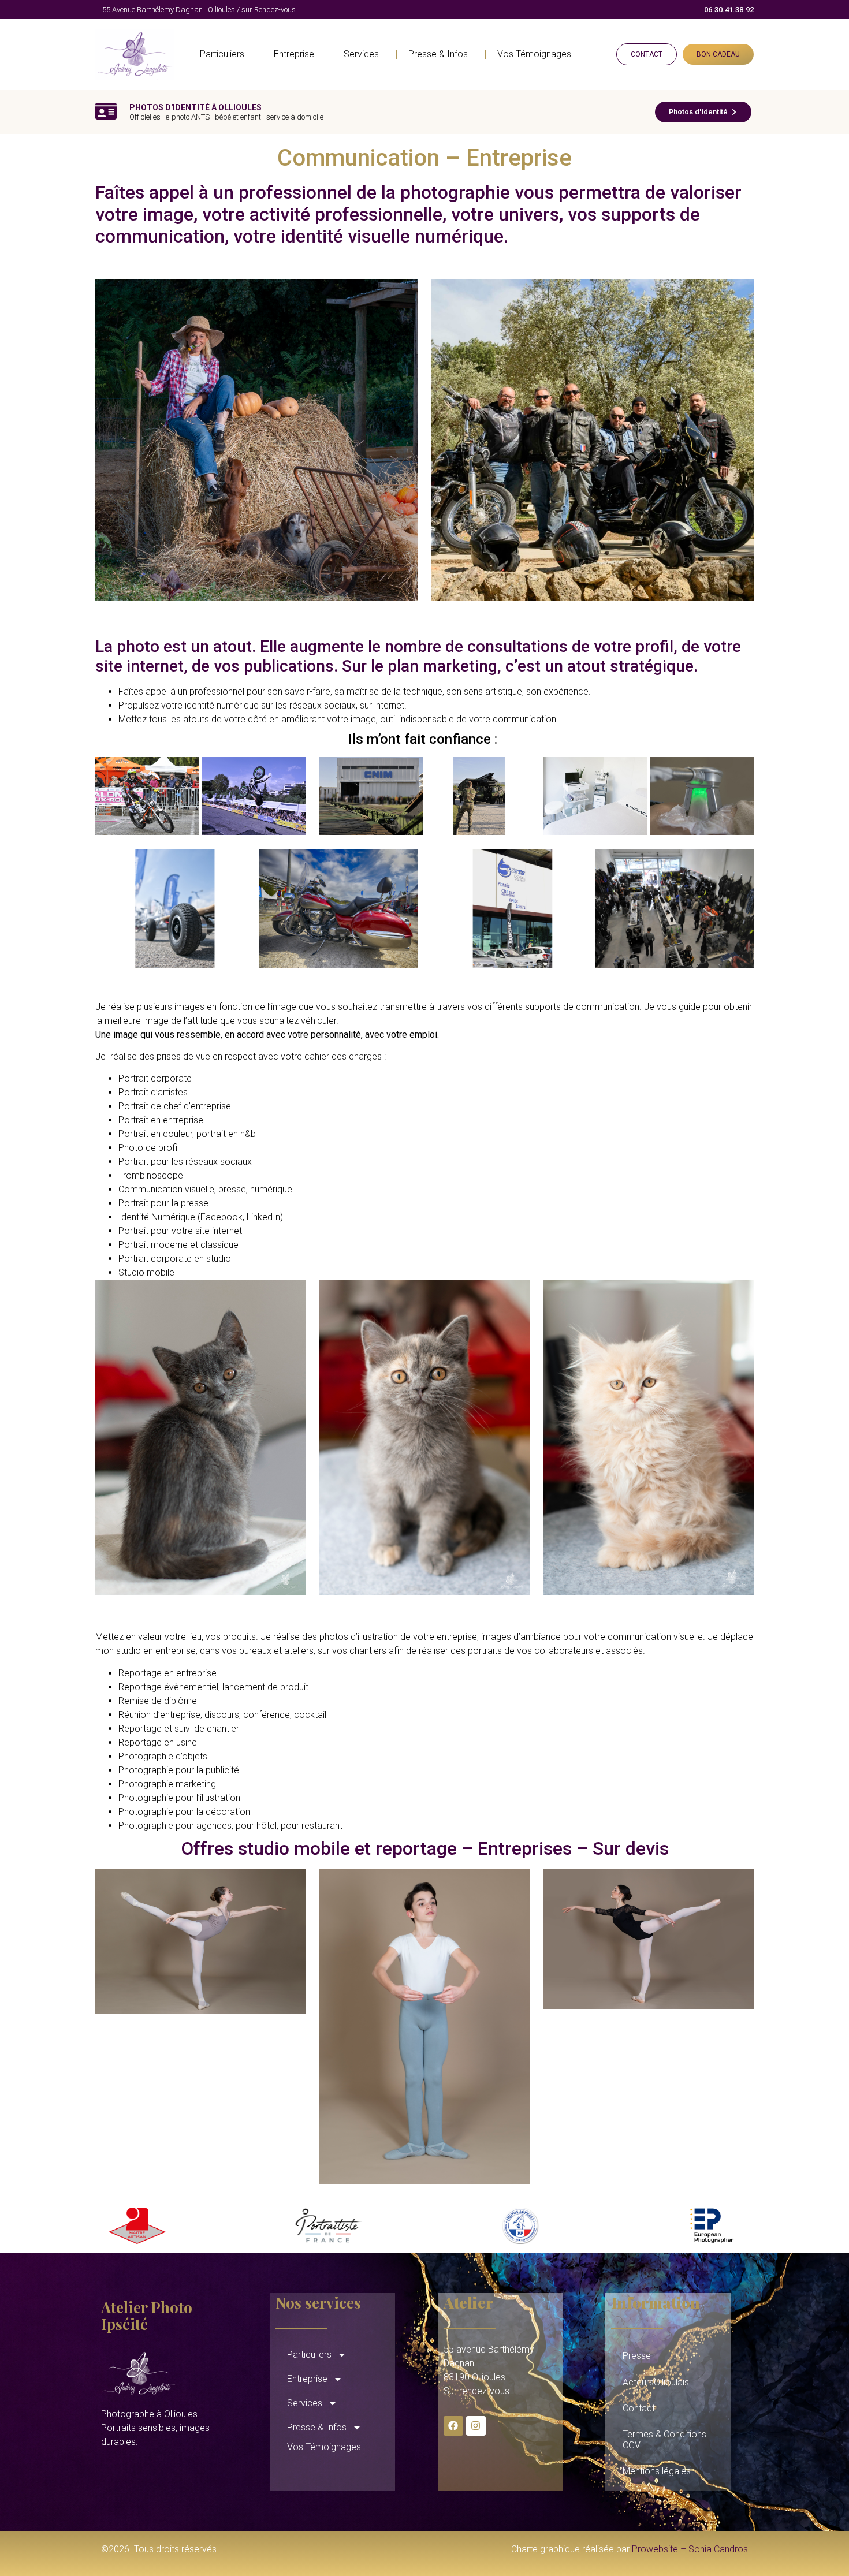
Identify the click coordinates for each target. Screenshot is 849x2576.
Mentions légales (657, 2471)
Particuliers (222, 54)
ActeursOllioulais (656, 2382)
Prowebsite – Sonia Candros (690, 2549)
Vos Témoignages (534, 54)
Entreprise (294, 54)
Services (361, 54)
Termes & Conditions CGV (664, 2440)
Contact (639, 2408)
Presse (637, 2356)
